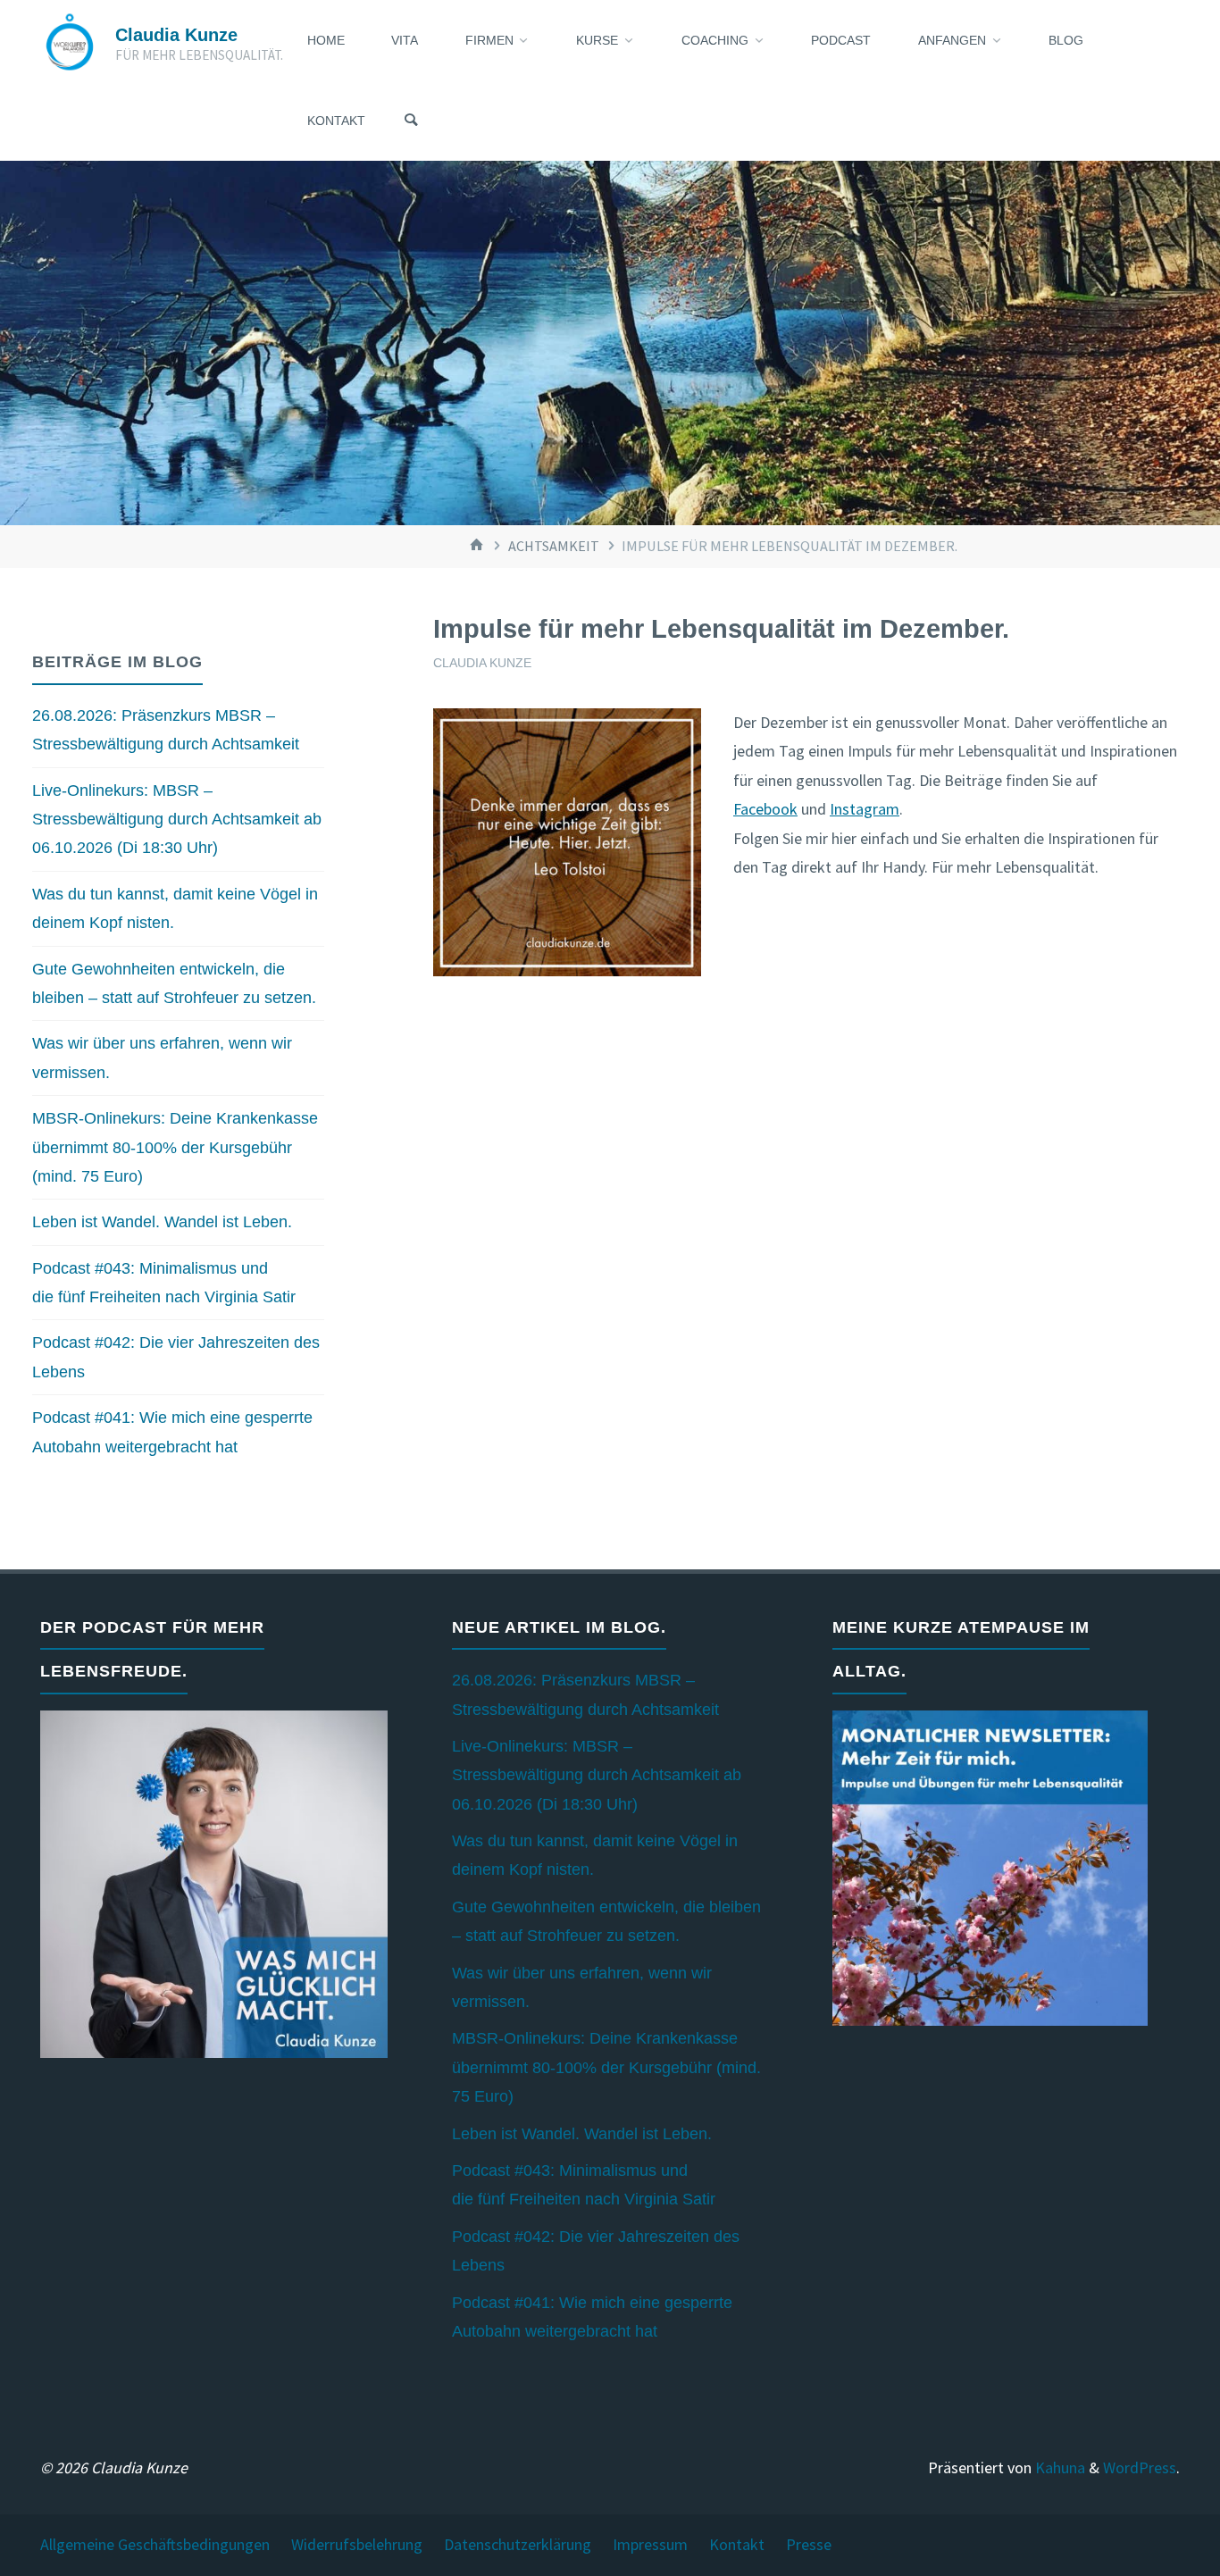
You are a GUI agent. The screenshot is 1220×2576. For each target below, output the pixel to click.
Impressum (650, 2544)
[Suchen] (411, 121)
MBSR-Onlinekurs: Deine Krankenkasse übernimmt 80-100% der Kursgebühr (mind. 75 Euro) (175, 1147)
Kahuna (1058, 2467)
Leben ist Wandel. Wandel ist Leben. (162, 1222)
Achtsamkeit (554, 546)
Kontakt (737, 2544)
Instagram (865, 809)
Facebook (765, 809)
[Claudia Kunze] (70, 40)
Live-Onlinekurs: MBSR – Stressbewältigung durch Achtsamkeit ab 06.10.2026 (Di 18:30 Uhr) (177, 820)
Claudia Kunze (176, 35)
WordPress (1140, 2467)
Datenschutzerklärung (518, 2544)
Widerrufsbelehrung (357, 2544)
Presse (809, 2544)
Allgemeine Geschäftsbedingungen (155, 2544)
